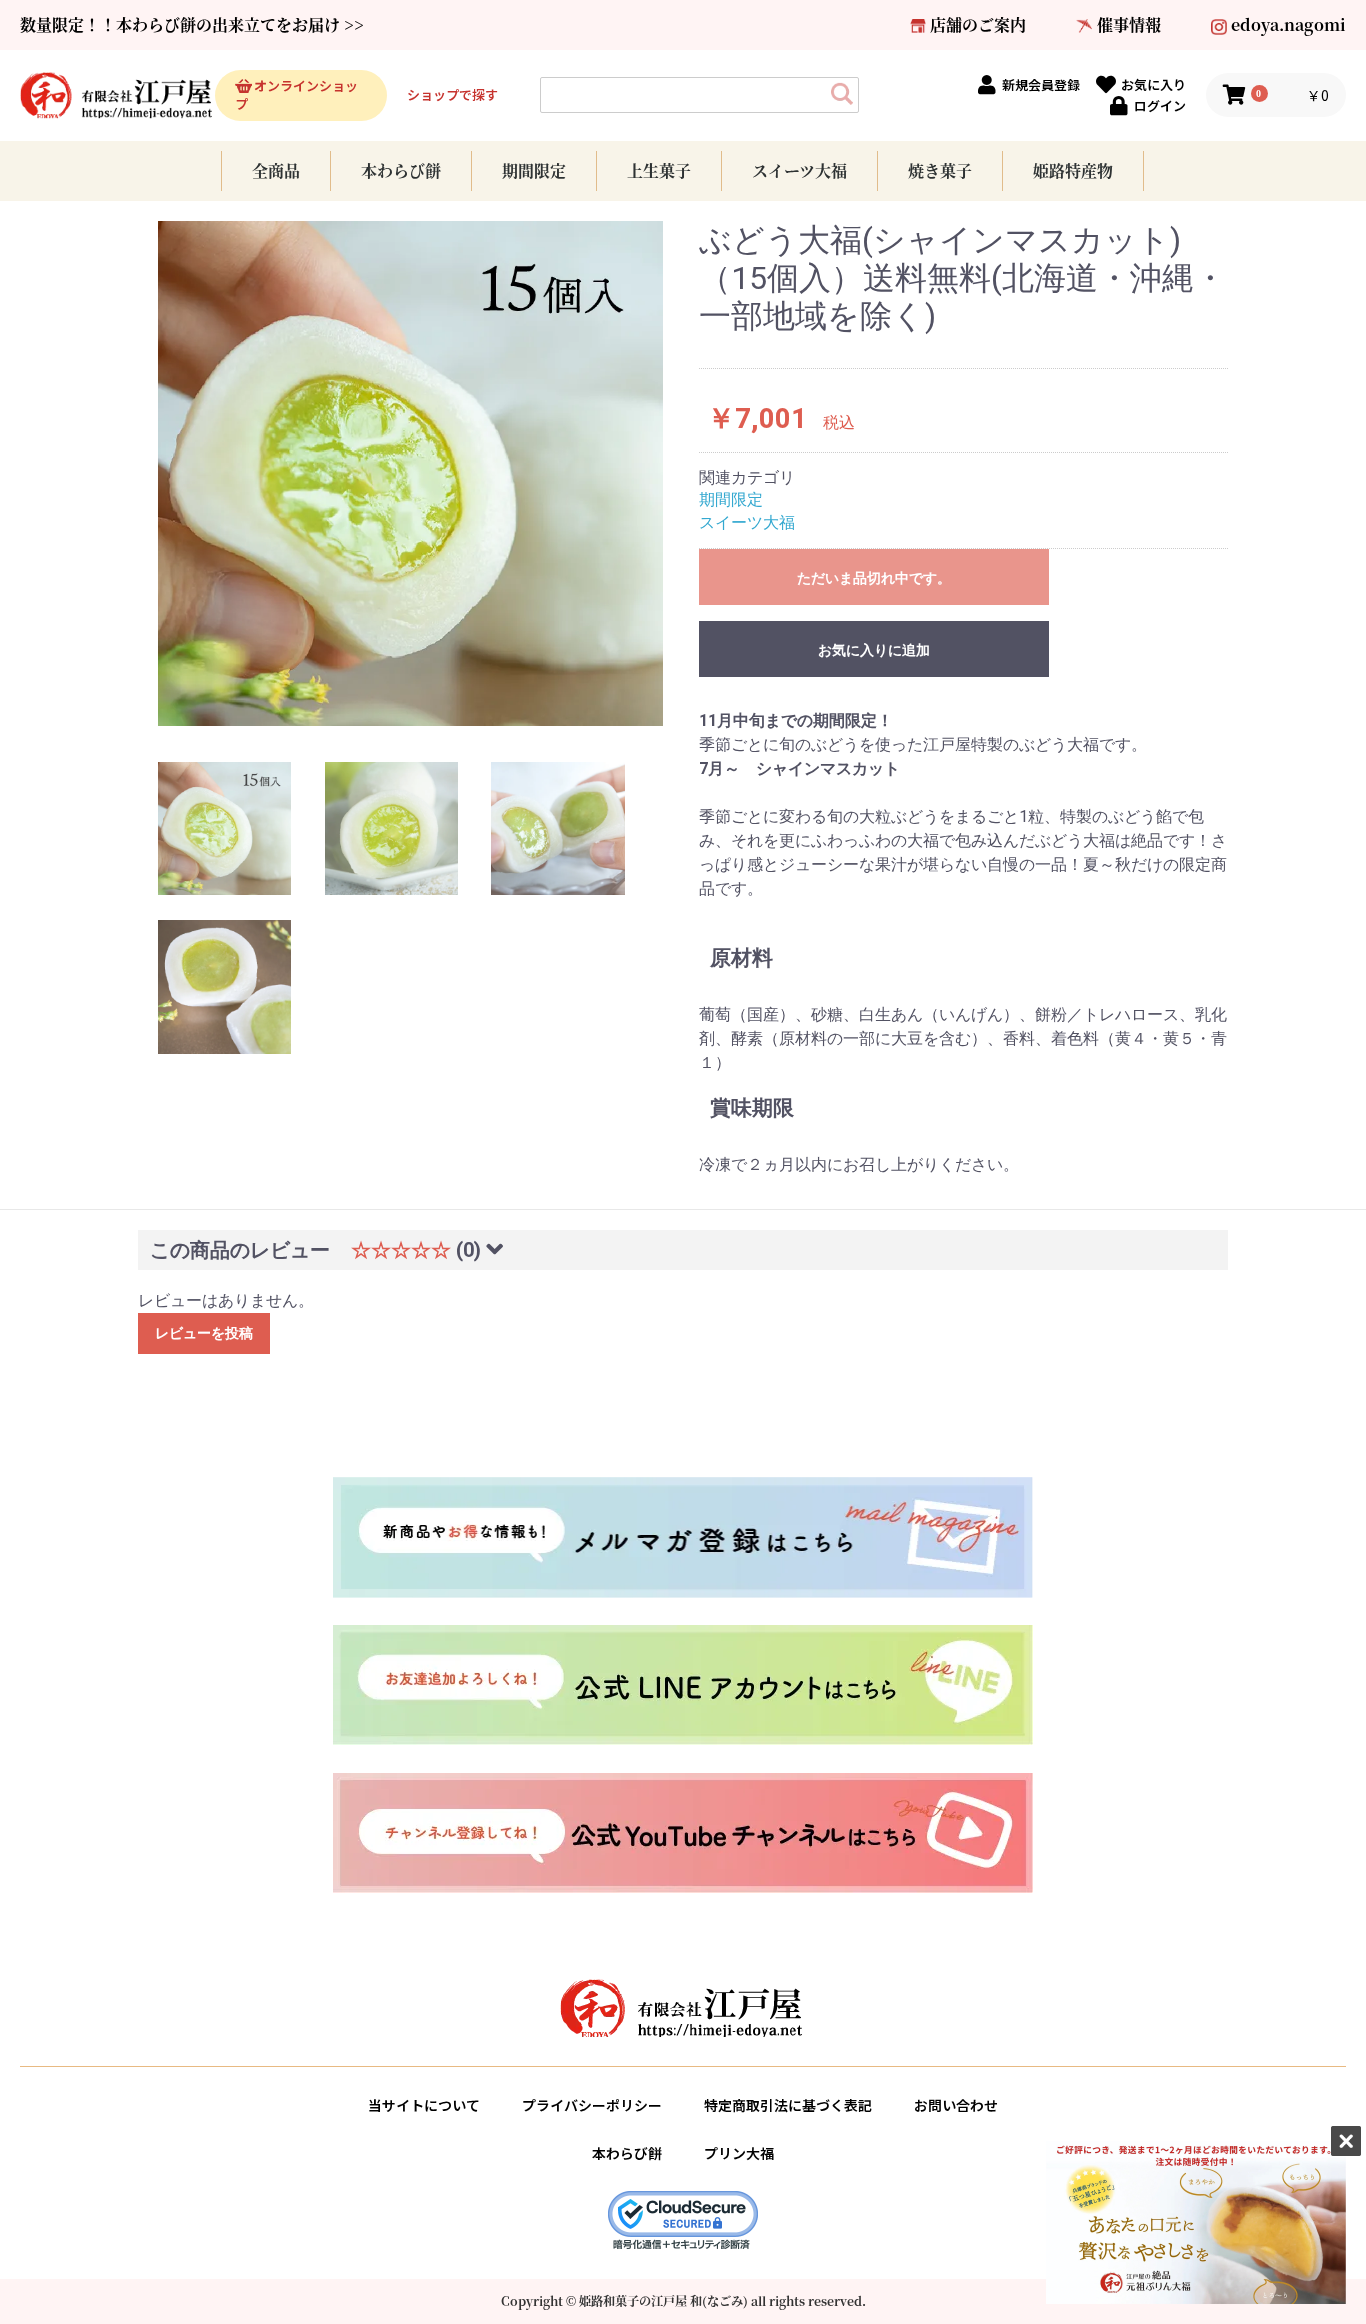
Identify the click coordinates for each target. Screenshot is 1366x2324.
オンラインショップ (296, 95)
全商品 (276, 170)
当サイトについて (424, 2105)
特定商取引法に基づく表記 (788, 2105)
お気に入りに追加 (874, 650)
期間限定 (534, 170)
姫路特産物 (1073, 170)
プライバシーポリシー (592, 2105)
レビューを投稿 (204, 1333)
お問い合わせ (956, 2105)
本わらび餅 (401, 170)
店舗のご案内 (978, 24)
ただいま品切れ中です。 (874, 578)
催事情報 (1129, 24)
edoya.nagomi (1288, 24)
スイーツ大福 (799, 170)
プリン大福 (739, 2153)
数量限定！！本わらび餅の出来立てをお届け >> (192, 24)
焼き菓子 (940, 170)
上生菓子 (659, 170)
